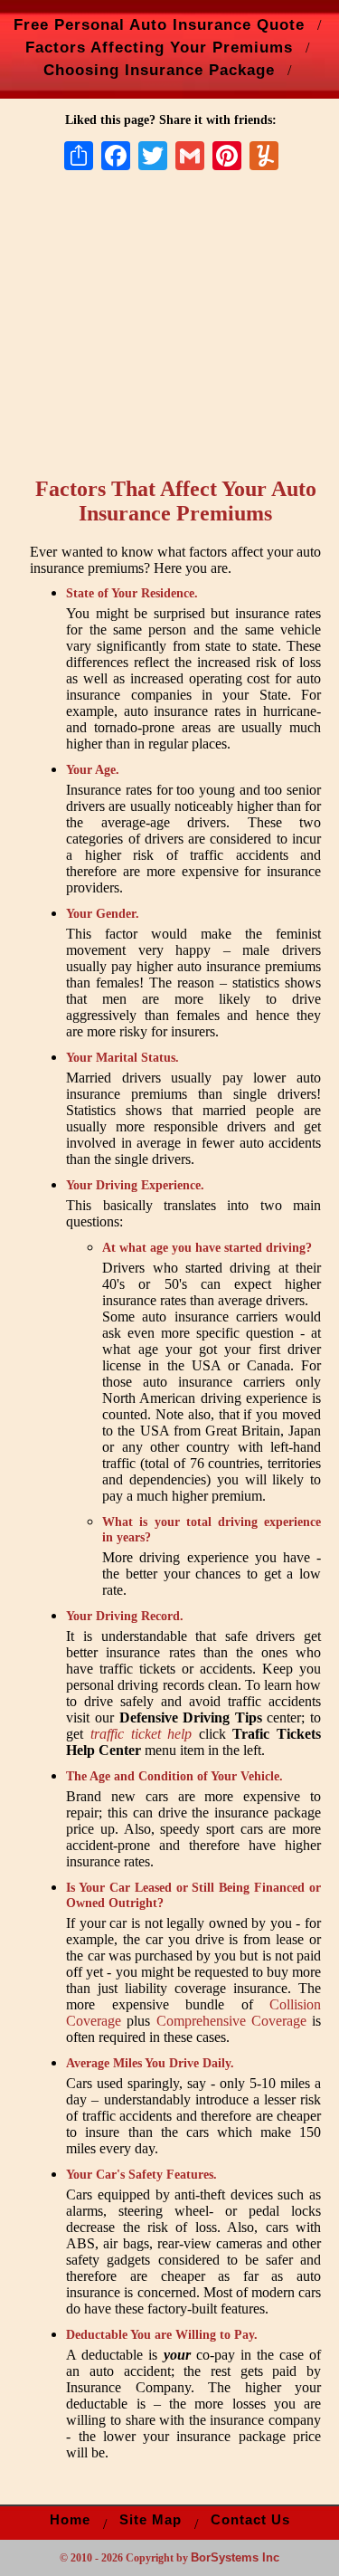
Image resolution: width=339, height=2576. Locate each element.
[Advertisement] (179, 328)
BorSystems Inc (235, 2557)
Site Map (151, 2520)
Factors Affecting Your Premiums (159, 47)
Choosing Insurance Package (159, 70)
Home (70, 2520)
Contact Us (250, 2520)
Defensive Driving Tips (191, 1717)
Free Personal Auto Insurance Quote (159, 24)
